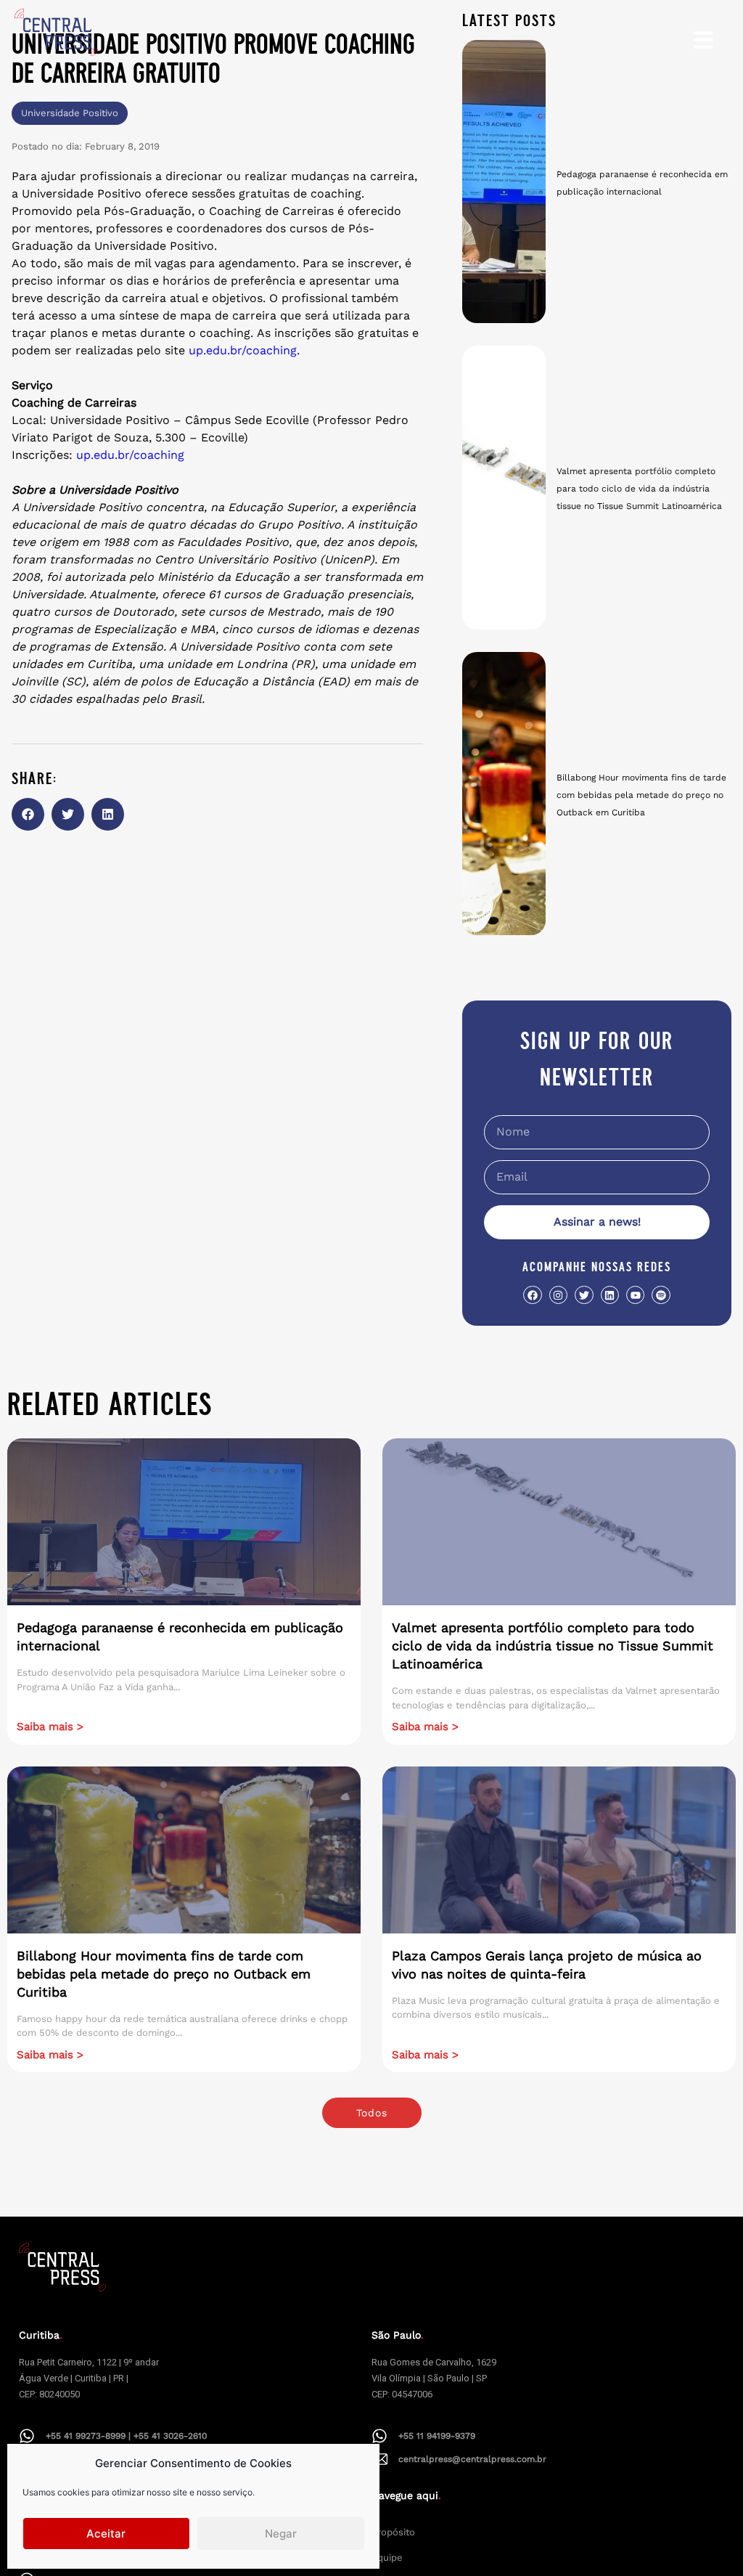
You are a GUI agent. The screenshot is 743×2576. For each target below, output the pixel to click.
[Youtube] (635, 1295)
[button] (28, 814)
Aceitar (106, 2534)
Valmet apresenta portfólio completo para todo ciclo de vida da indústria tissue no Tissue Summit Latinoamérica (639, 489)
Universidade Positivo (70, 113)
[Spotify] (661, 1295)
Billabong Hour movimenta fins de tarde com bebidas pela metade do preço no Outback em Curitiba (641, 795)
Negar (281, 2534)
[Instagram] (558, 1295)
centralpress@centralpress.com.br (472, 2459)
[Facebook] (532, 1295)
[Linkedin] (610, 1295)
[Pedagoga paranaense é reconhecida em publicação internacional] (504, 182)
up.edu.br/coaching (241, 350)
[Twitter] (584, 1295)
